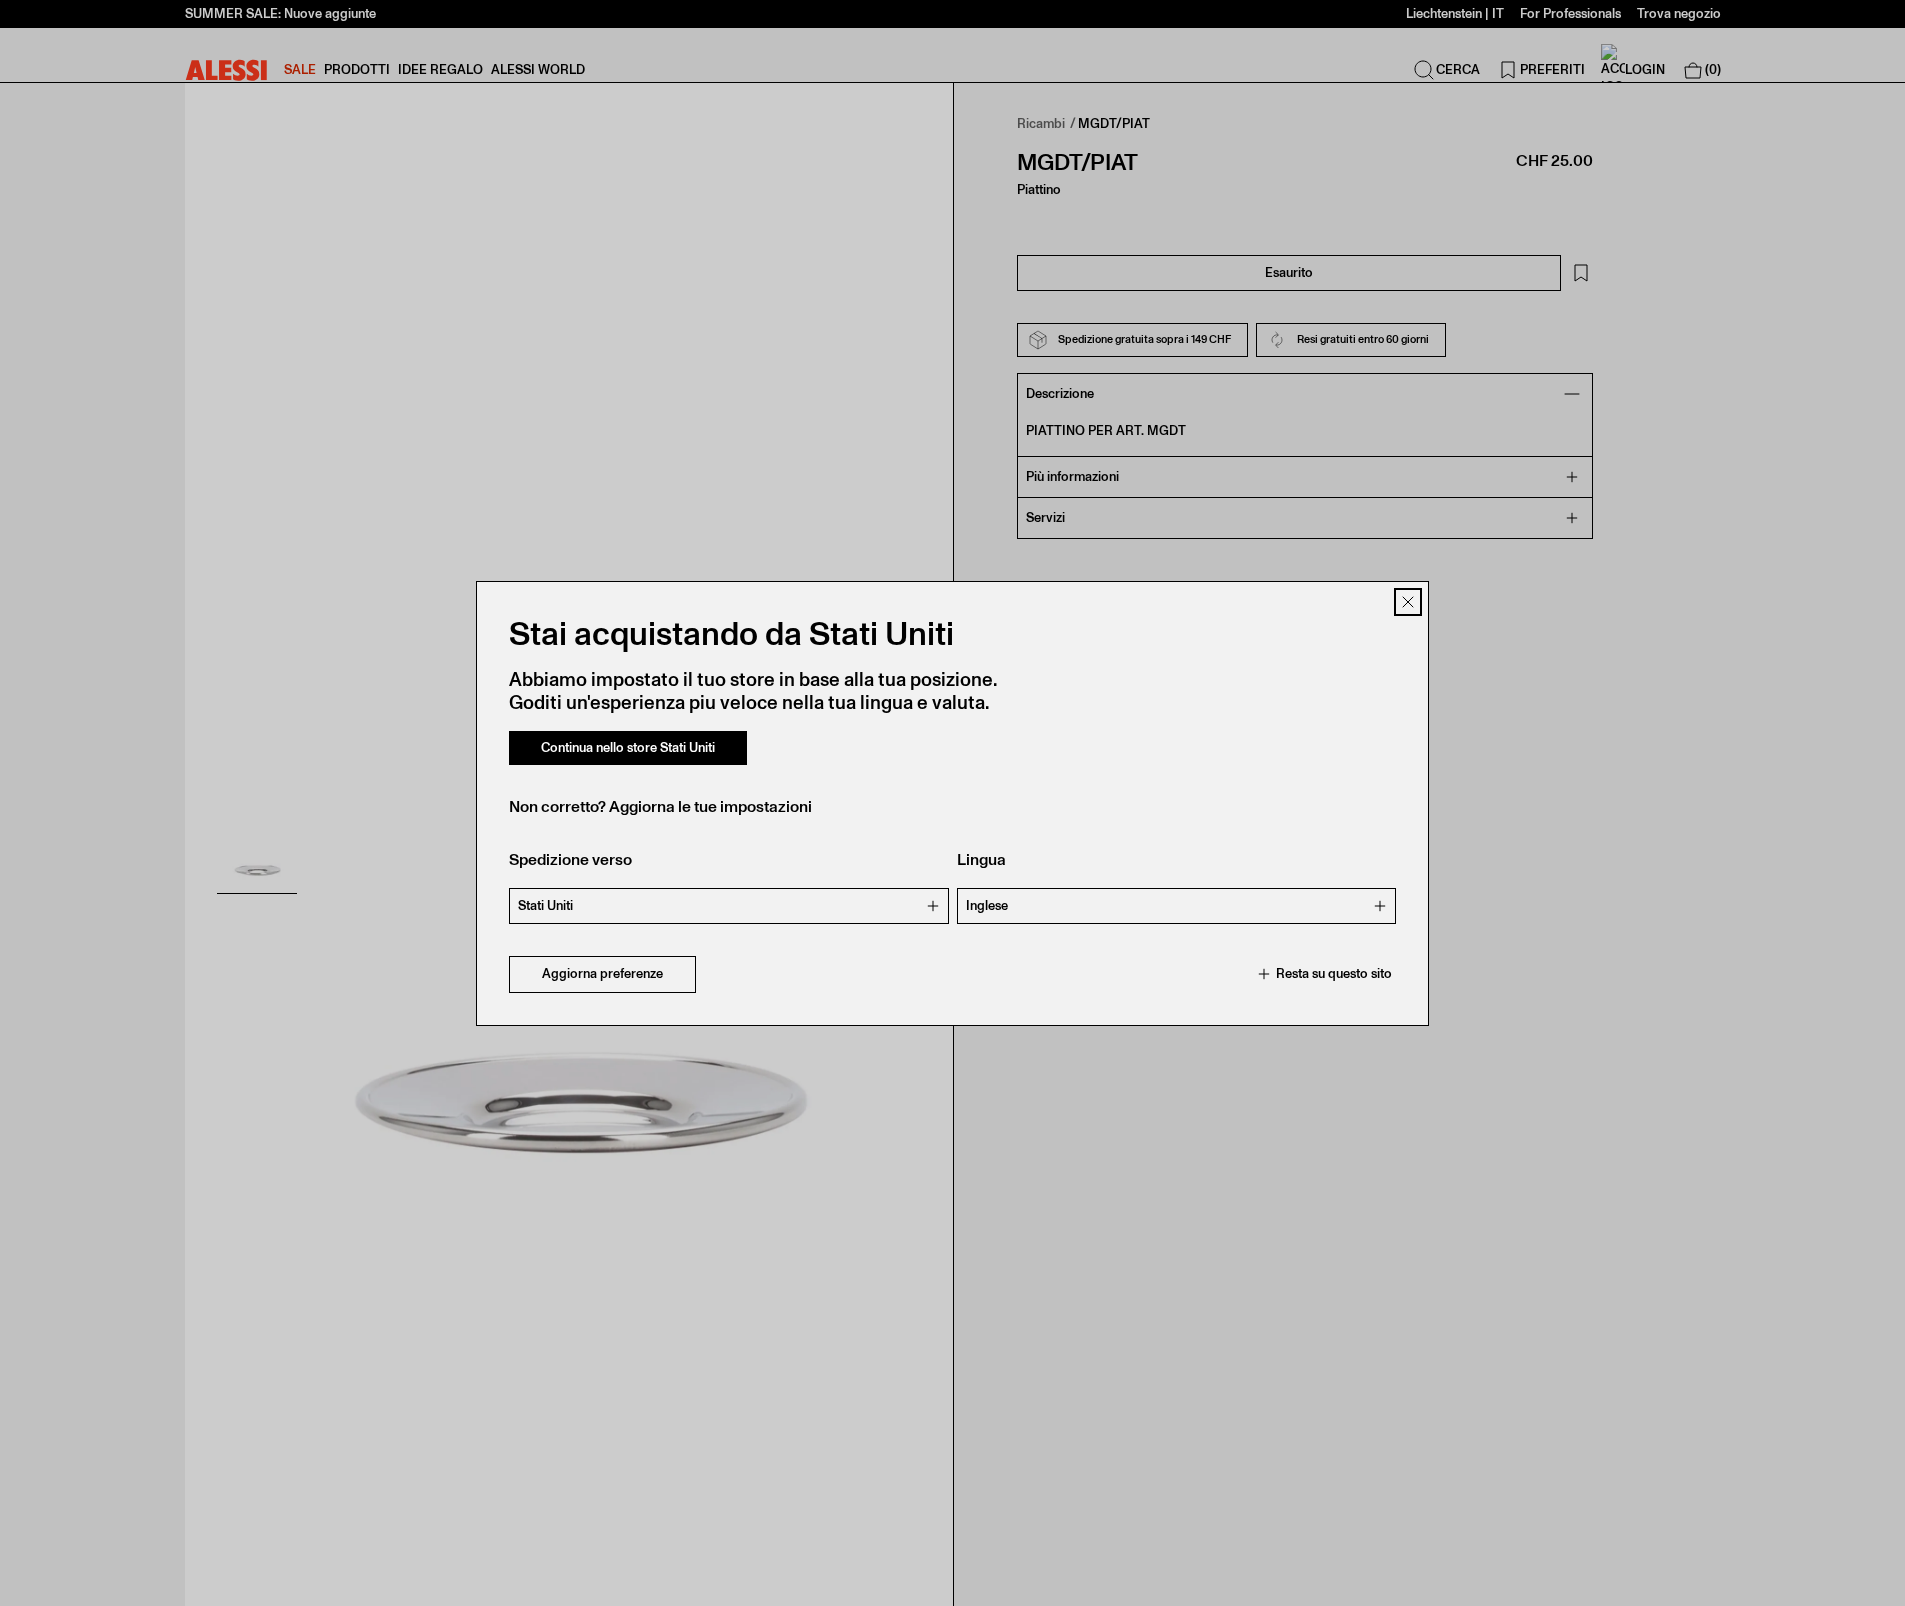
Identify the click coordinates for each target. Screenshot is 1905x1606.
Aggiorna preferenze (602, 973)
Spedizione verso (570, 859)
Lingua (981, 859)
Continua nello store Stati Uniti (628, 747)
